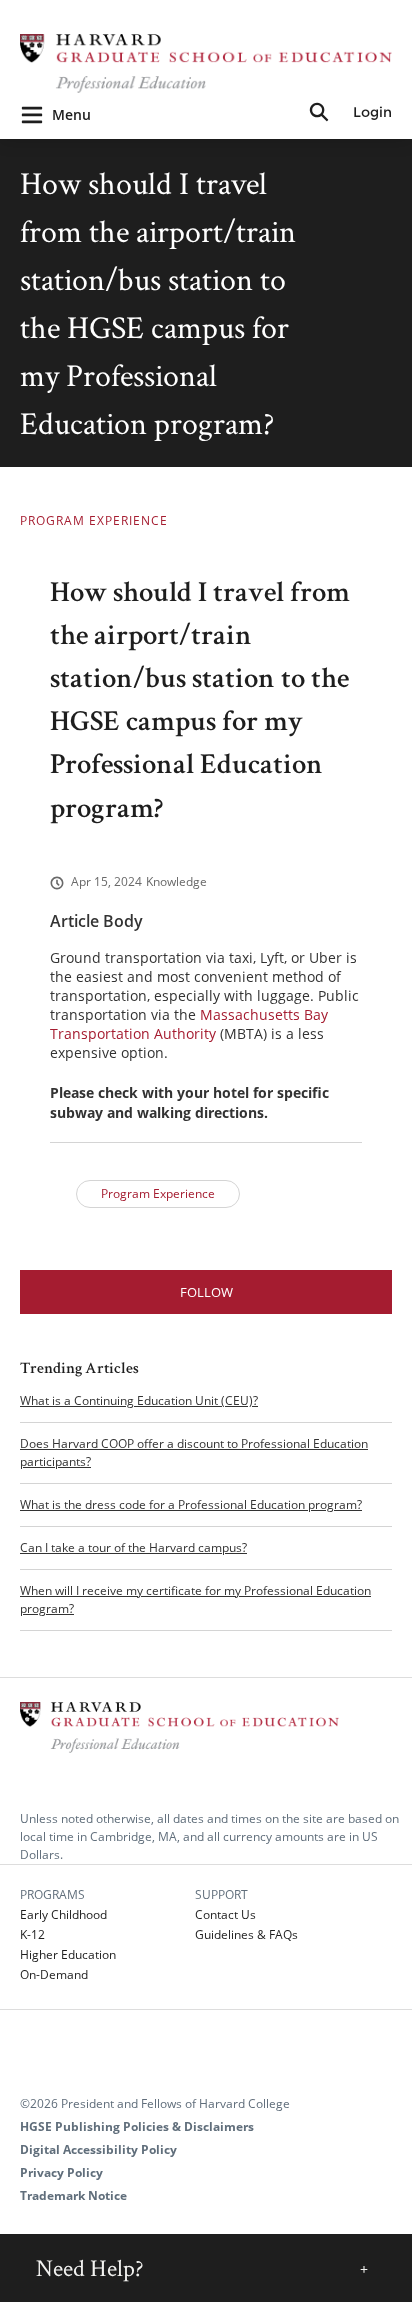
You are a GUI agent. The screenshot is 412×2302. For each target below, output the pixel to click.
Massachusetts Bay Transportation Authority (189, 1024)
